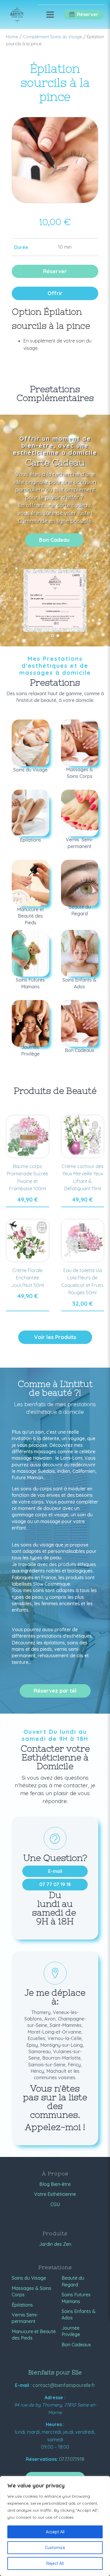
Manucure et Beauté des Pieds (34, 2335)
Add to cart (28, 1207)
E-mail (55, 1871)
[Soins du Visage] (31, 743)
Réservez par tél (55, 1691)
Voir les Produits (55, 1337)
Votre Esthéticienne (55, 2194)
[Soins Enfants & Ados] (80, 953)
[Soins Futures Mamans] (31, 953)
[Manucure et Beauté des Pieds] (31, 883)
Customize (55, 2548)
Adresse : (55, 2397)
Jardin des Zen (55, 2244)
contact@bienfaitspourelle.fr (64, 2385)
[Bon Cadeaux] (80, 1023)
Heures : (55, 2424)
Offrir (55, 293)
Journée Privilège (71, 2331)
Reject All (55, 2563)
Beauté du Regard (73, 2281)
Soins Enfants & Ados (79, 2314)
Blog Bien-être (55, 2184)
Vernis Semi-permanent (25, 2318)
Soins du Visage (29, 2278)
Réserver (55, 271)
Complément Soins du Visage (53, 37)
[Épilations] (31, 813)
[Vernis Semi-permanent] (80, 813)
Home (12, 37)
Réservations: (42, 2459)
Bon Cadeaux (76, 2345)
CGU (55, 2204)
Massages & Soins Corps (32, 2291)
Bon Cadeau (54, 540)
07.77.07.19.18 (72, 2459)
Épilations (22, 2305)
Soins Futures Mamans (76, 2298)
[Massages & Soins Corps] (80, 743)
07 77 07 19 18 (55, 1884)
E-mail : (23, 2385)
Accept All (55, 2532)
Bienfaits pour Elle (55, 2372)
